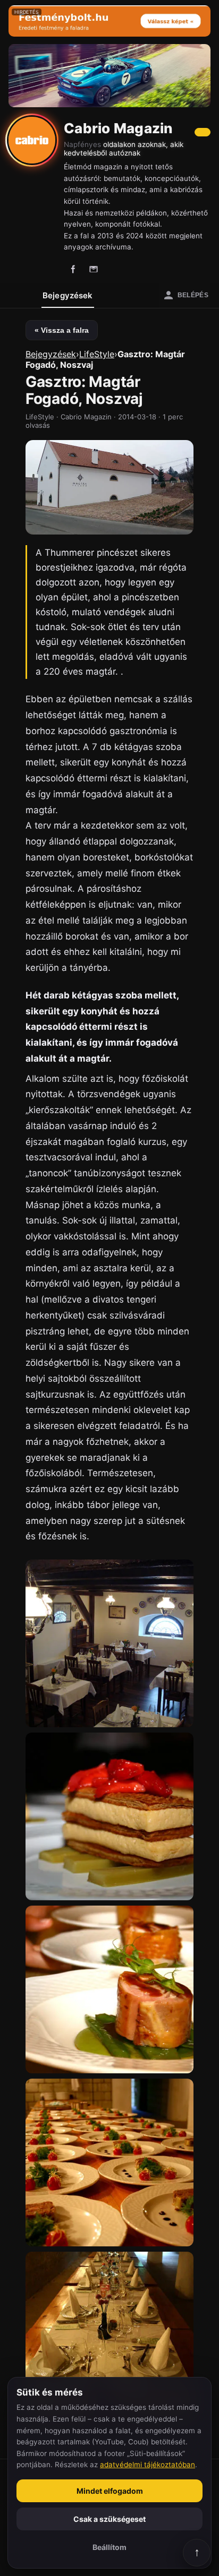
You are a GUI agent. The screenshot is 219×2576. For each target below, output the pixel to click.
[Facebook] (73, 269)
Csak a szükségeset (109, 2519)
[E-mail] (94, 269)
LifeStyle (97, 354)
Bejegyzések (68, 295)
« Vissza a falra (62, 330)
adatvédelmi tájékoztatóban (148, 2465)
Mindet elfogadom (110, 2491)
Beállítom (109, 2547)
